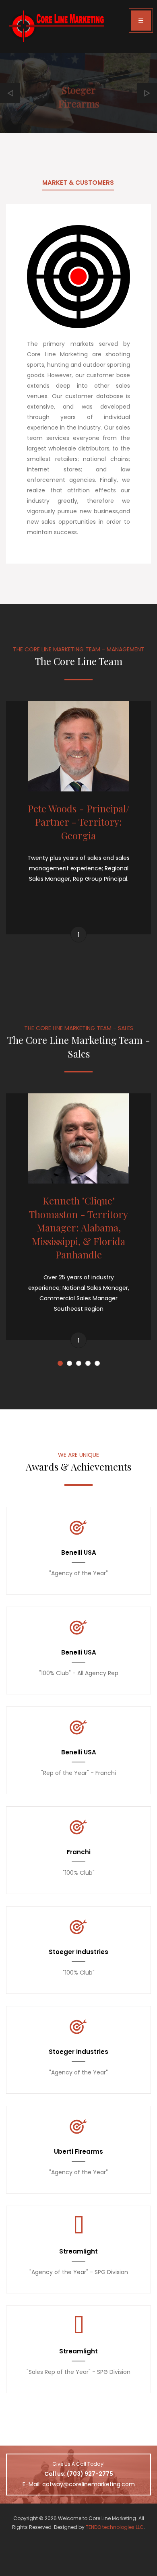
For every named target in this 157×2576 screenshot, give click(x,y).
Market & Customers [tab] (78, 183)
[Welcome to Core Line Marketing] (56, 27)
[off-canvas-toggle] (141, 21)
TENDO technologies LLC (115, 2527)
